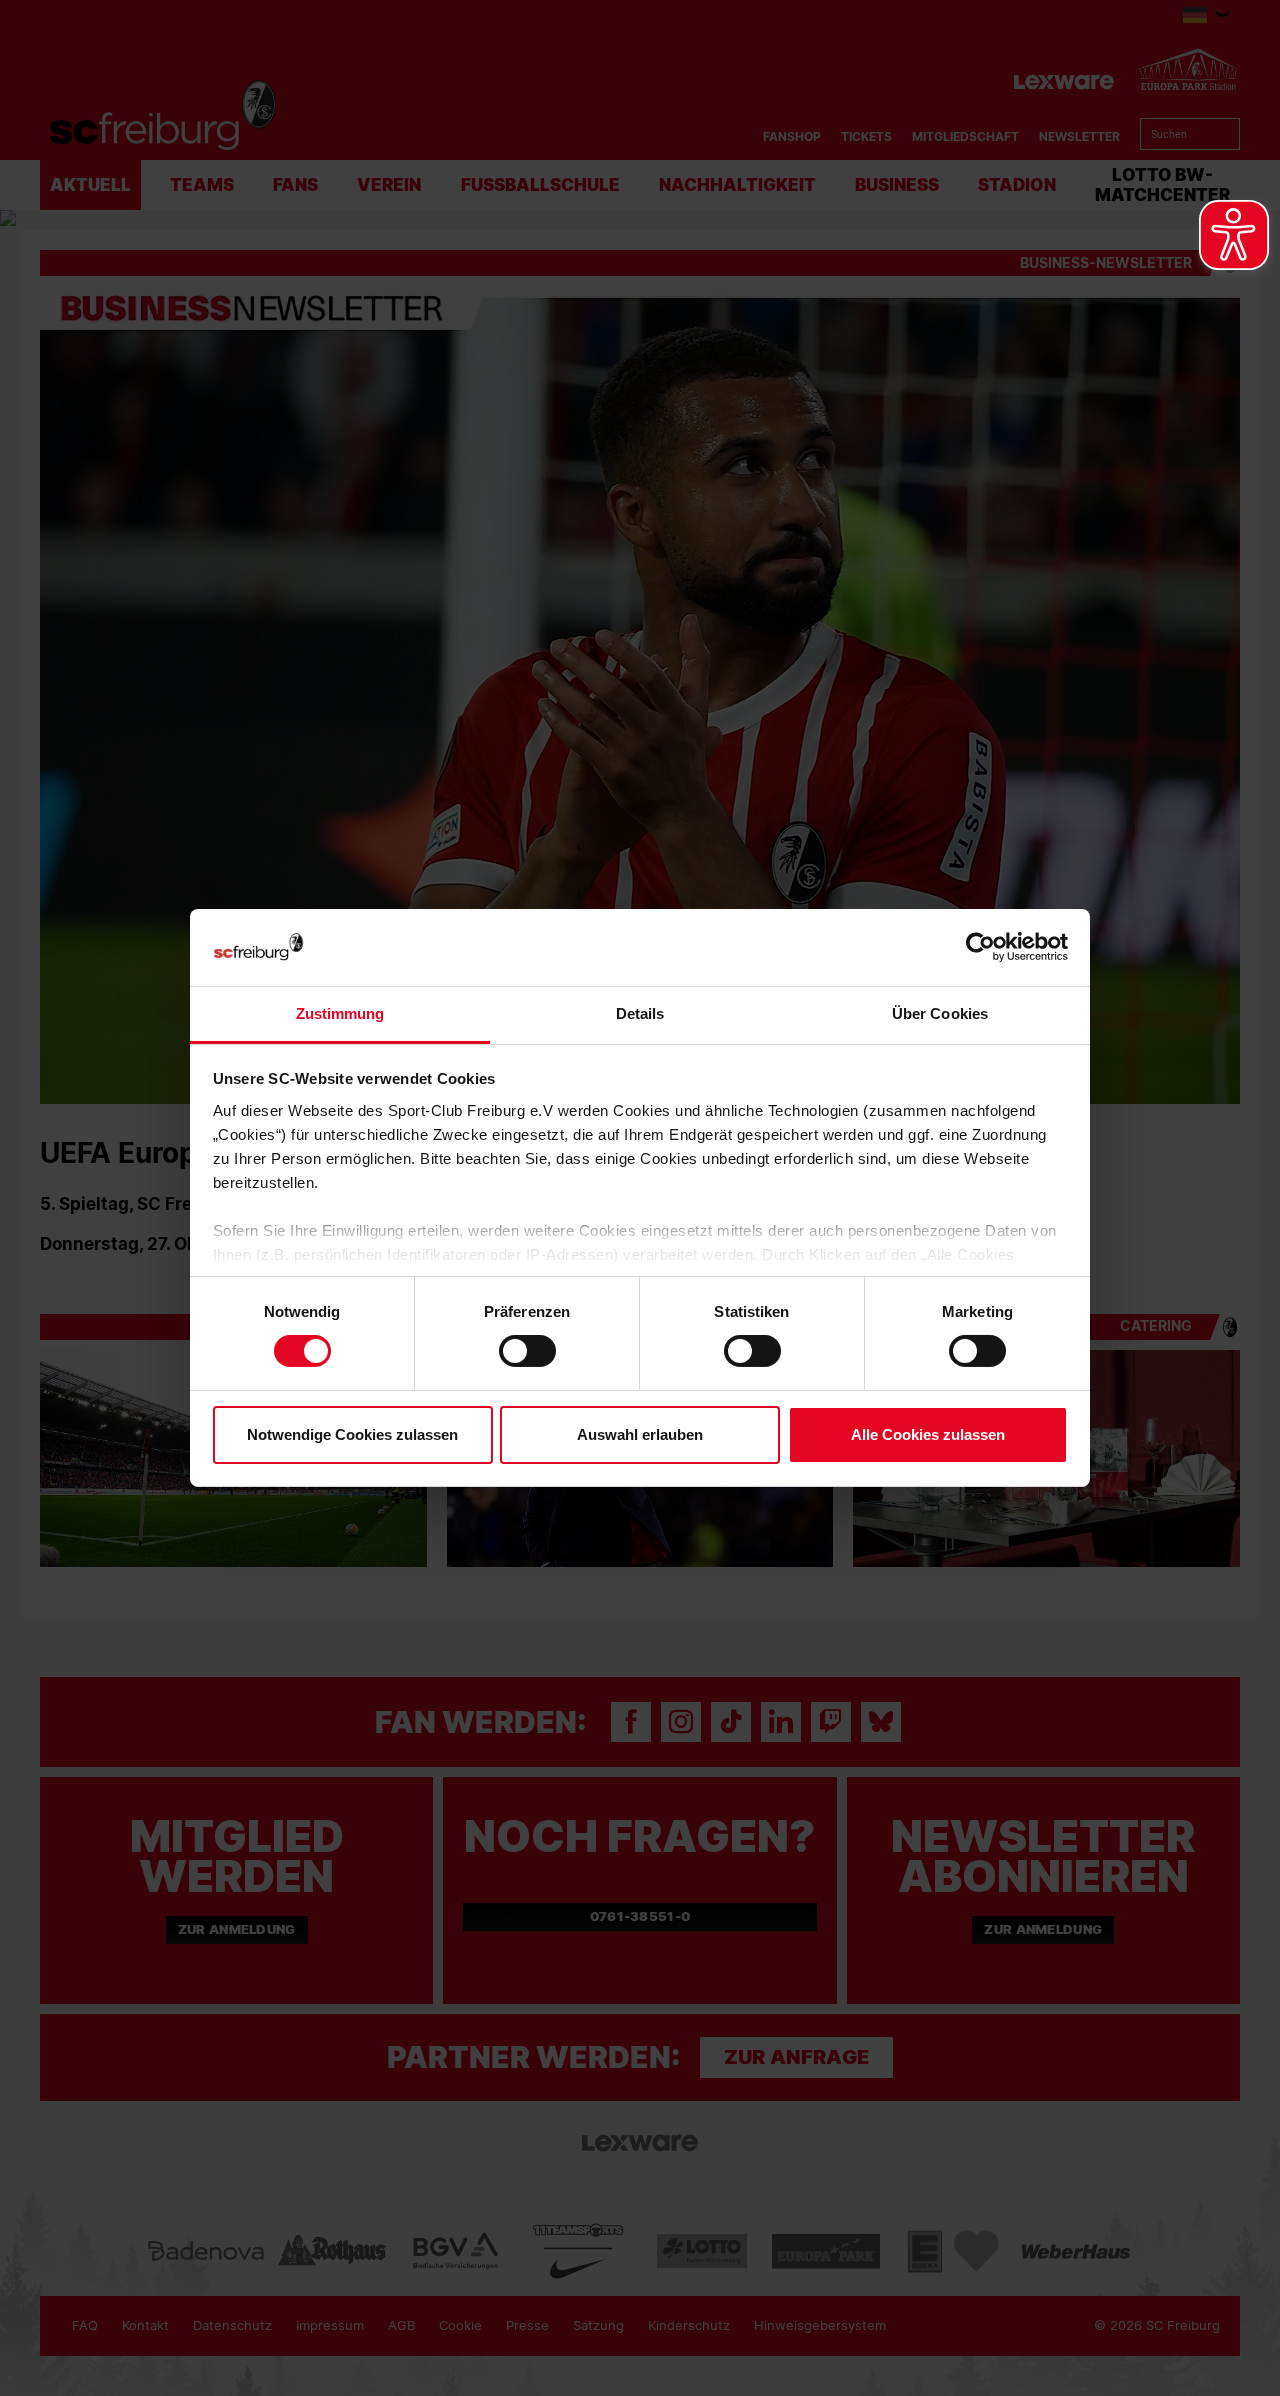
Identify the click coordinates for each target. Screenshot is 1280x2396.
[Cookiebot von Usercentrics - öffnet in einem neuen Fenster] (980, 947)
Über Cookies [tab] (940, 1013)
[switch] (527, 1351)
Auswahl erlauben (640, 1434)
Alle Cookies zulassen (928, 1434)
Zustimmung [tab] (340, 1013)
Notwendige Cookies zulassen (352, 1434)
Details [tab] (640, 1013)
